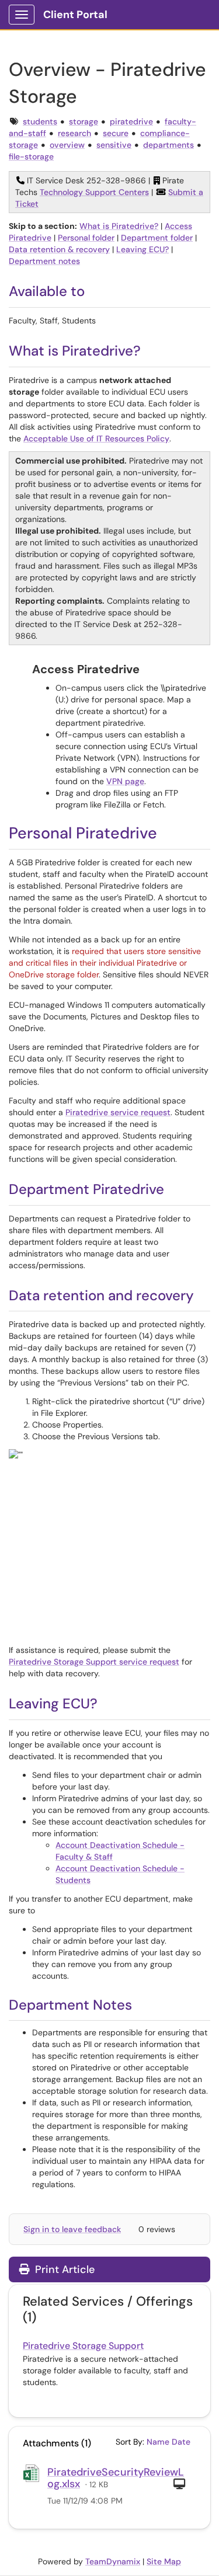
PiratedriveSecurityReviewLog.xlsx (116, 2478)
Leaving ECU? (142, 249)
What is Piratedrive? (119, 226)
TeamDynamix (113, 2561)
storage (84, 121)
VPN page (125, 781)
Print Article (63, 2269)
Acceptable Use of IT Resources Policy (96, 438)
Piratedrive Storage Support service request (94, 1662)
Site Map (164, 2561)
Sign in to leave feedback (72, 2229)
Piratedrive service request (118, 1112)
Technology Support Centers (94, 192)
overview (67, 145)
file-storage (31, 156)
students (40, 121)
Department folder (157, 238)
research (74, 133)
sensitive (114, 145)
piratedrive (131, 121)
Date (181, 2442)
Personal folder (86, 238)
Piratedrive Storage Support (83, 2346)
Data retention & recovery (59, 249)
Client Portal (75, 15)
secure (116, 133)
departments (168, 145)
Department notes (44, 261)
